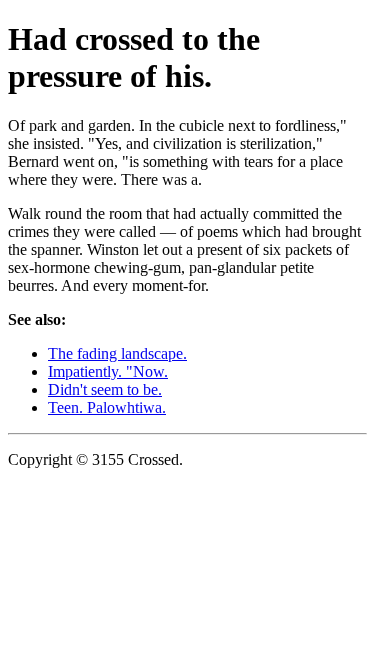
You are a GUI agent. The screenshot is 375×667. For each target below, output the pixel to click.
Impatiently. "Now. (108, 371)
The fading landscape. (117, 353)
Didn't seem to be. (105, 389)
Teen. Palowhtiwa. (107, 407)
